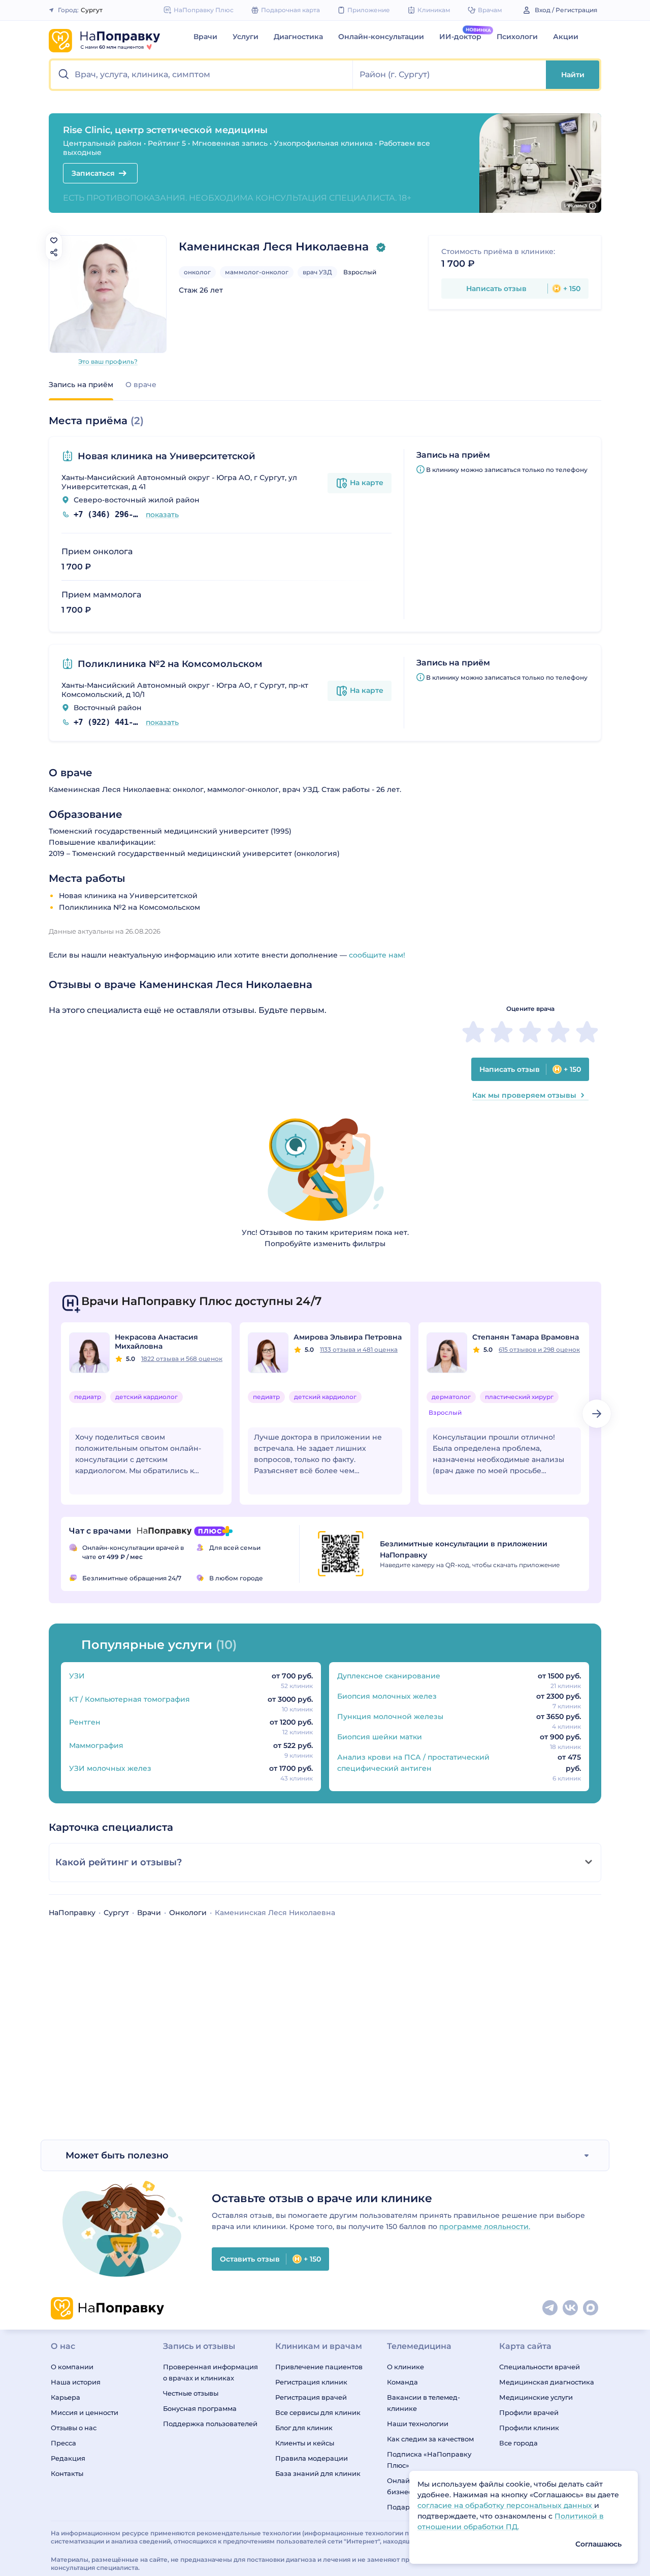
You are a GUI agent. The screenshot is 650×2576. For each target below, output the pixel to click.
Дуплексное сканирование (389, 1676)
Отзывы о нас (74, 2428)
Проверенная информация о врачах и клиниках (210, 2372)
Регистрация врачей (311, 2397)
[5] (587, 1032)
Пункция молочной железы (390, 1716)
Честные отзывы (191, 2393)
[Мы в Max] (591, 2308)
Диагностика (298, 37)
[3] (530, 1032)
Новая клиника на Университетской (167, 456)
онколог (197, 272)
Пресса (63, 2443)
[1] (473, 1032)
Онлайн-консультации (381, 37)
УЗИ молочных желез (110, 1768)
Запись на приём (81, 385)
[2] (502, 1032)
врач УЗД (317, 272)
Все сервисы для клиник (318, 2412)
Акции (566, 37)
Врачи (205, 37)
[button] (202, 75)
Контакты (67, 2473)
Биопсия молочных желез (387, 1696)
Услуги (246, 37)
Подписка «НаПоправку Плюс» (429, 2460)
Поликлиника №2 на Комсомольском (170, 664)
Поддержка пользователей (210, 2424)
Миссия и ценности (85, 2412)
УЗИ (77, 1676)
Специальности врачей (540, 2367)
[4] (559, 1032)
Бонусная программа (200, 2408)
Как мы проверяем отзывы (524, 1095)
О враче (141, 385)
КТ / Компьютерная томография (129, 1699)
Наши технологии (418, 2424)
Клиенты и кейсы (305, 2443)
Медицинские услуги (536, 2397)
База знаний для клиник (318, 2473)
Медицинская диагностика (547, 2382)
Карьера (66, 2397)
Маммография (96, 1745)
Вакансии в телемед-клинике (424, 2403)
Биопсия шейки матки (380, 1737)
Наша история (76, 2382)
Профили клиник (529, 2428)
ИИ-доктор (460, 37)
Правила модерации (312, 2458)
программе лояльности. (485, 2227)
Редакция (68, 2458)
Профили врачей (529, 2412)
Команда (402, 2382)
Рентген (85, 1722)
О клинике (405, 2367)
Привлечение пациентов (319, 2367)
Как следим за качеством (430, 2439)
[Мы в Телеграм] (550, 2308)
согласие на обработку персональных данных (506, 2505)
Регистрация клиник (311, 2382)
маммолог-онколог (257, 272)
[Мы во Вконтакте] (571, 2308)
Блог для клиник (304, 2428)
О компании (72, 2367)
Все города (518, 2443)
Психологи (517, 37)
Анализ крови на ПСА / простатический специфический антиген (413, 1763)
